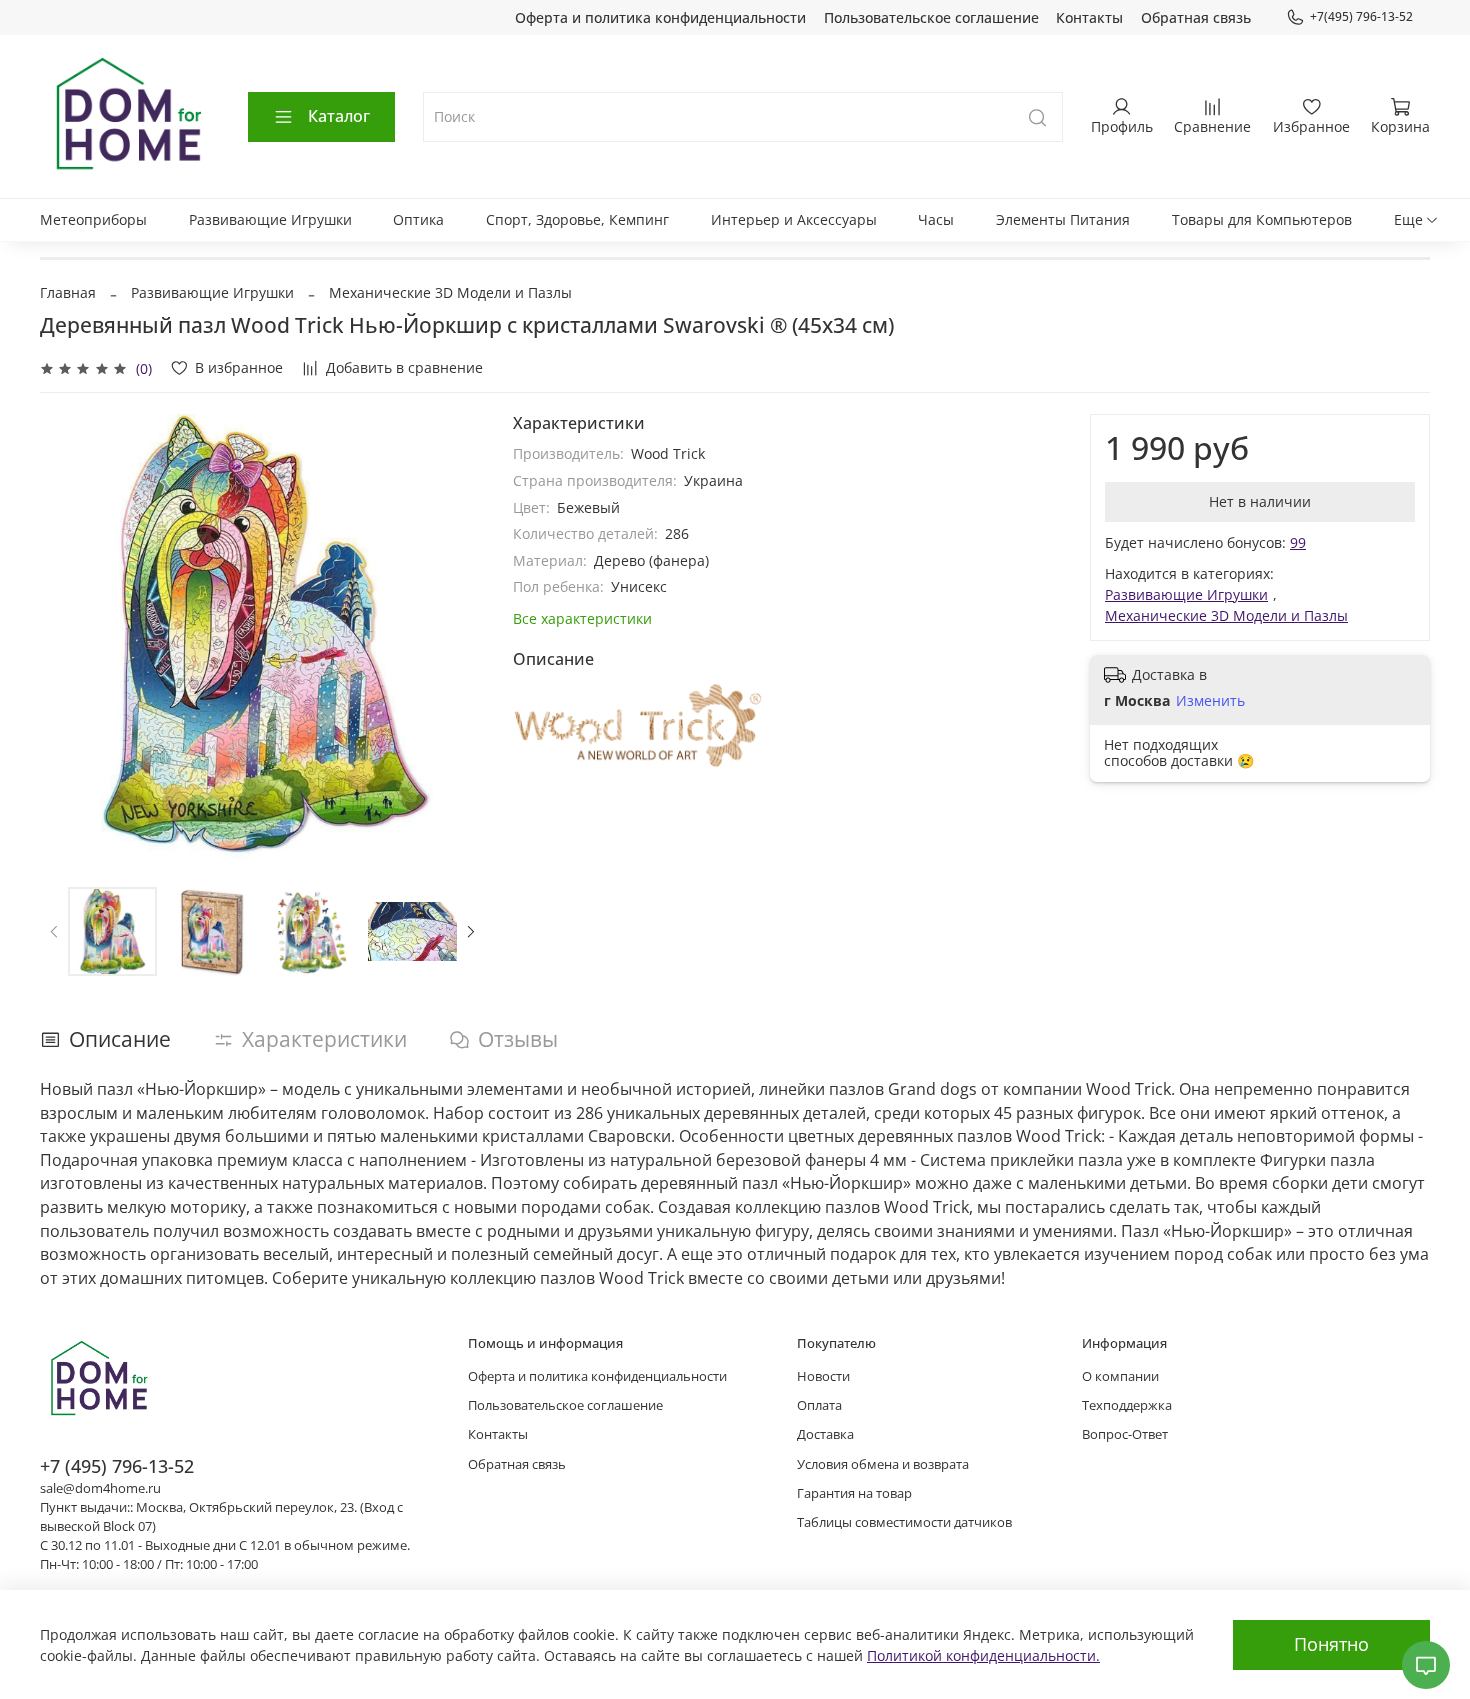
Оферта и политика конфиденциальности (660, 17)
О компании (1120, 1376)
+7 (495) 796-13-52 (117, 1466)
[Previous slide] (68, 637)
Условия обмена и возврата (883, 1464)
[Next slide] (457, 637)
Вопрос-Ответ (1125, 1434)
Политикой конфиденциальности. (983, 1655)
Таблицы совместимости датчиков (904, 1522)
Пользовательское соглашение (931, 17)
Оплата (819, 1405)
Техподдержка (1127, 1405)
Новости (823, 1376)
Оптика (418, 219)
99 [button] (1298, 542)
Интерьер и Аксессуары (794, 219)
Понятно (1331, 1644)
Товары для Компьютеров (1262, 219)
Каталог (339, 116)
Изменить (1210, 701)
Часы (936, 219)
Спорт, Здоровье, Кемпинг (577, 219)
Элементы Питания (1063, 219)
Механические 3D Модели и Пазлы (450, 292)
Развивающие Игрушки (270, 219)
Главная (68, 292)
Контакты (1089, 17)
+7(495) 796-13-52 (1361, 16)
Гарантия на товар (854, 1493)
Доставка (825, 1434)
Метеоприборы (93, 219)
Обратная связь (1196, 17)
